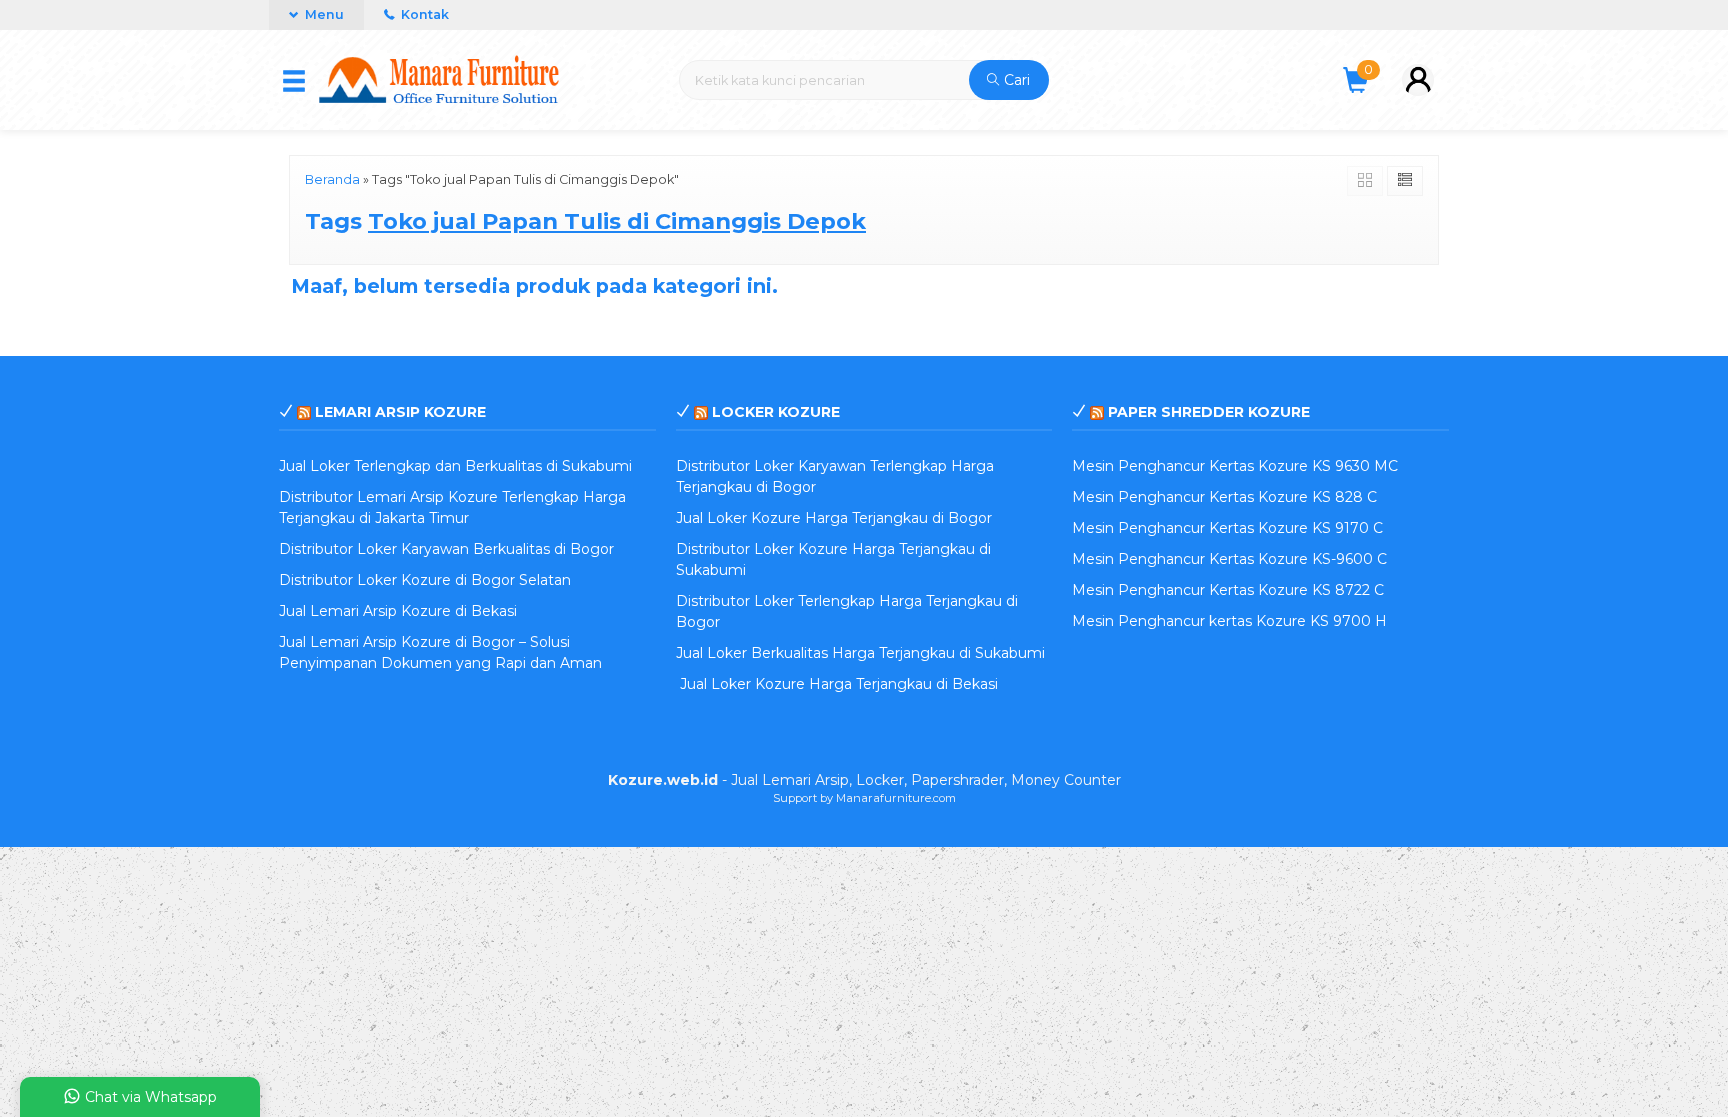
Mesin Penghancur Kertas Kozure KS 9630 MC (1235, 466)
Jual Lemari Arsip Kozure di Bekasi (398, 611)
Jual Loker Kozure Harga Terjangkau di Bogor (834, 518)
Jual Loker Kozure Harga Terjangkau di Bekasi (837, 684)
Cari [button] (1015, 80)
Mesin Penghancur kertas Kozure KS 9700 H (1229, 621)
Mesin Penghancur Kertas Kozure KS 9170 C (1227, 528)
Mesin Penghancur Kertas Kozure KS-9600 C (1229, 559)
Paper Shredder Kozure (1209, 412)
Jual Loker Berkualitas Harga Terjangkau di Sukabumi (860, 653)
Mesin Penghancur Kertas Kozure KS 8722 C (1228, 590)
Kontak (423, 14)
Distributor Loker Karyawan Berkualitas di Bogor (446, 549)
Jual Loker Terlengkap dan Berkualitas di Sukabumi (455, 466)
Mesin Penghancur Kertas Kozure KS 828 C (1224, 497)
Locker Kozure (776, 412)
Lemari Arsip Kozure (400, 412)
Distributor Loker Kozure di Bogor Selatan (425, 580)
